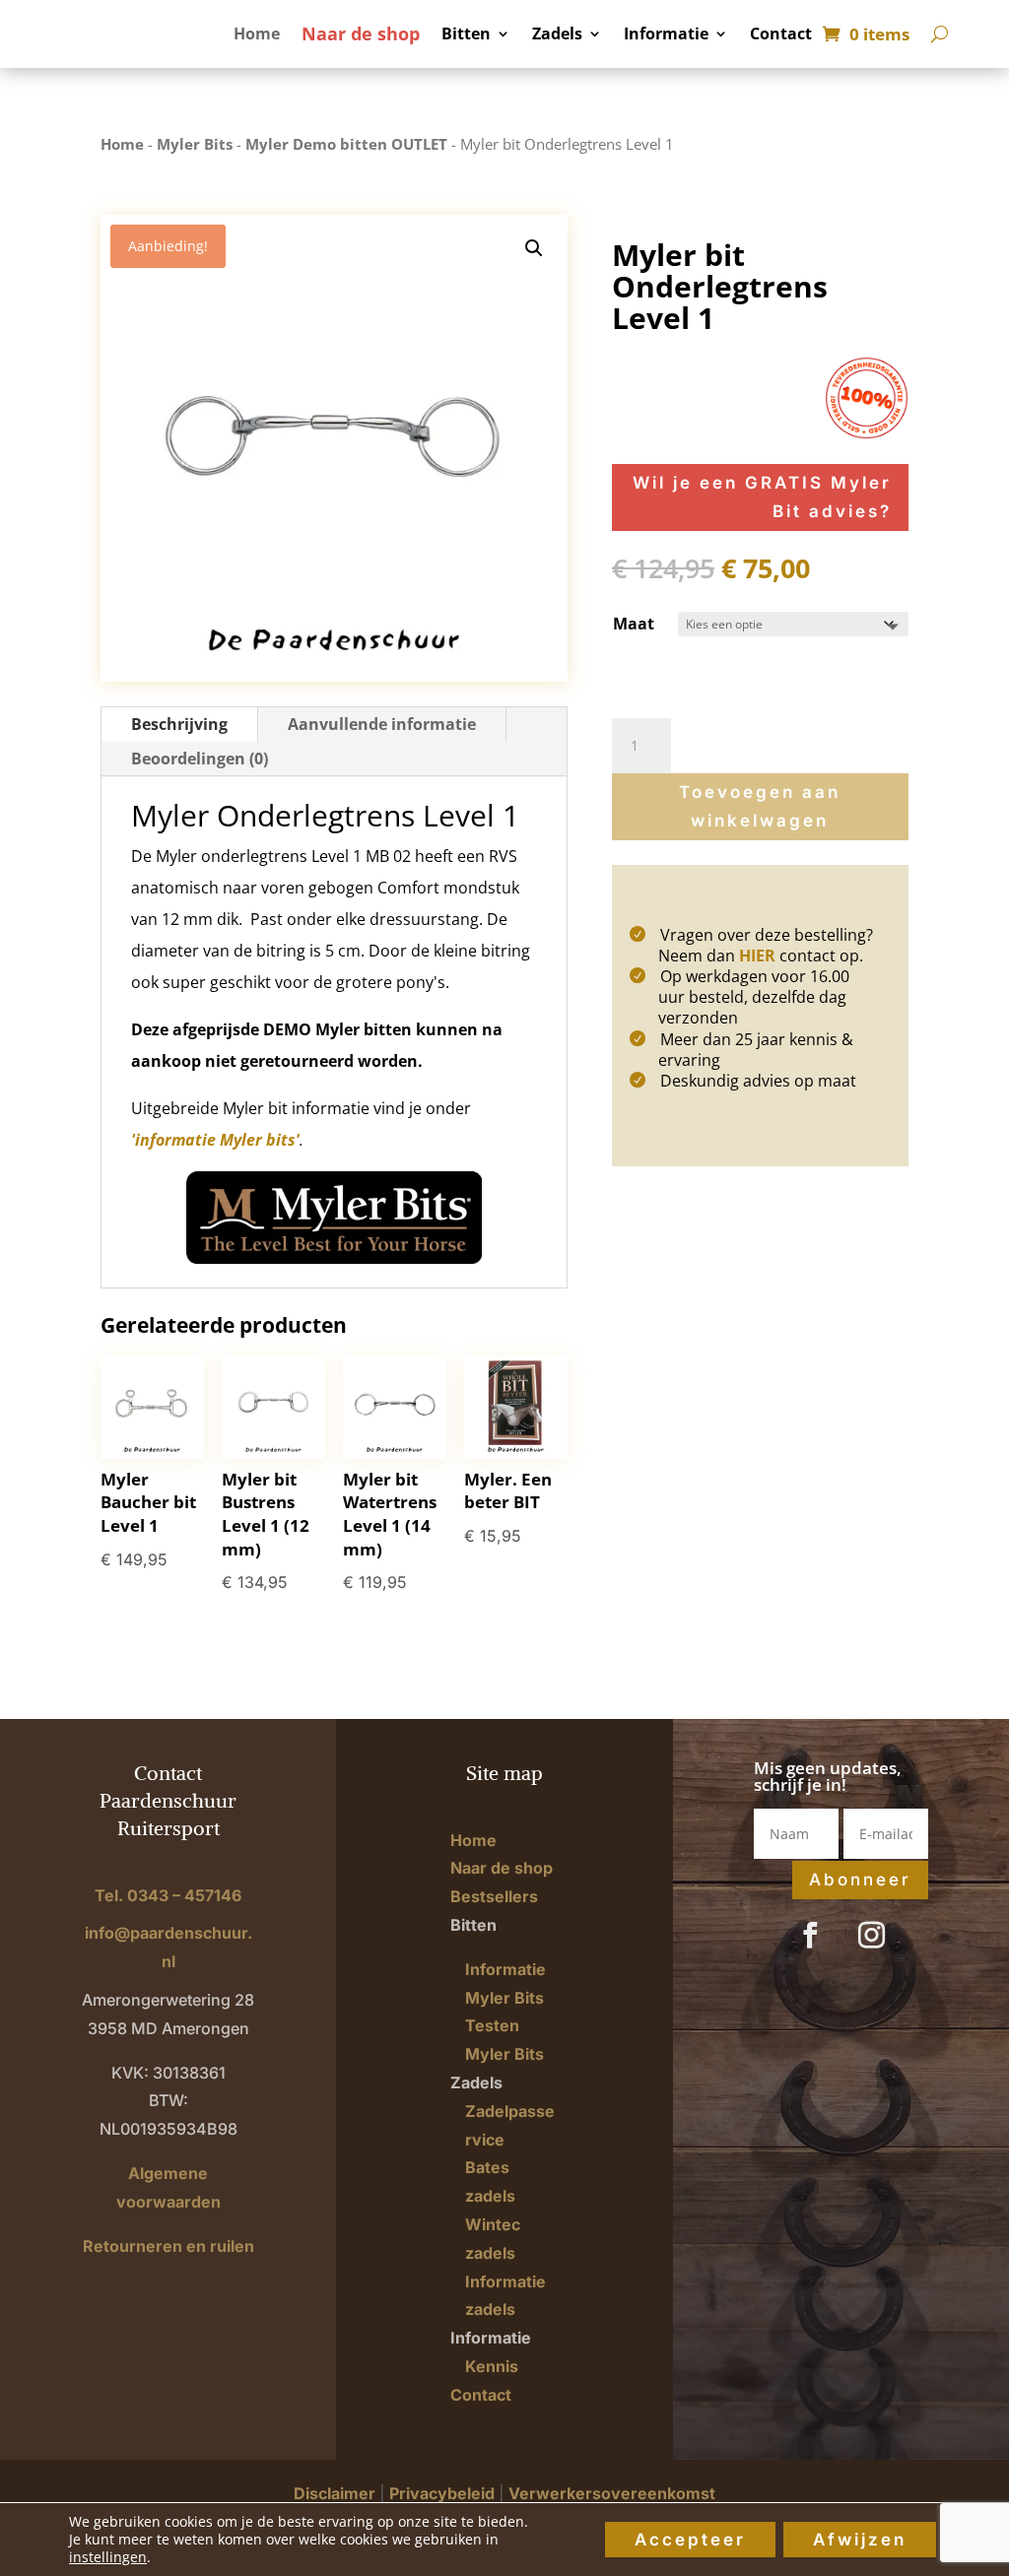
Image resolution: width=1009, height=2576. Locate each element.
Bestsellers (494, 1896)
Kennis (492, 2366)
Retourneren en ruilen (168, 2246)
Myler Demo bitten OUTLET (346, 144)
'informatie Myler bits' (215, 1140)
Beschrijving (179, 724)
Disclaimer (335, 2493)
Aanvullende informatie (382, 724)
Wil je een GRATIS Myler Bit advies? (762, 497)
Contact (781, 35)
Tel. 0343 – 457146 (168, 1895)
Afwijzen (860, 2540)
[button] (534, 248)
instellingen (108, 2557)
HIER (757, 956)
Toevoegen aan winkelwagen (760, 806)
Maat (634, 624)
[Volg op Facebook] (810, 1936)
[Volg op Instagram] (871, 1936)
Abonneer (860, 1880)
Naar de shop (361, 36)
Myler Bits (195, 144)
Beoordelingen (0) (200, 759)
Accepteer (690, 2540)
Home (257, 35)
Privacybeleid (442, 2493)
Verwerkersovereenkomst (612, 2493)
